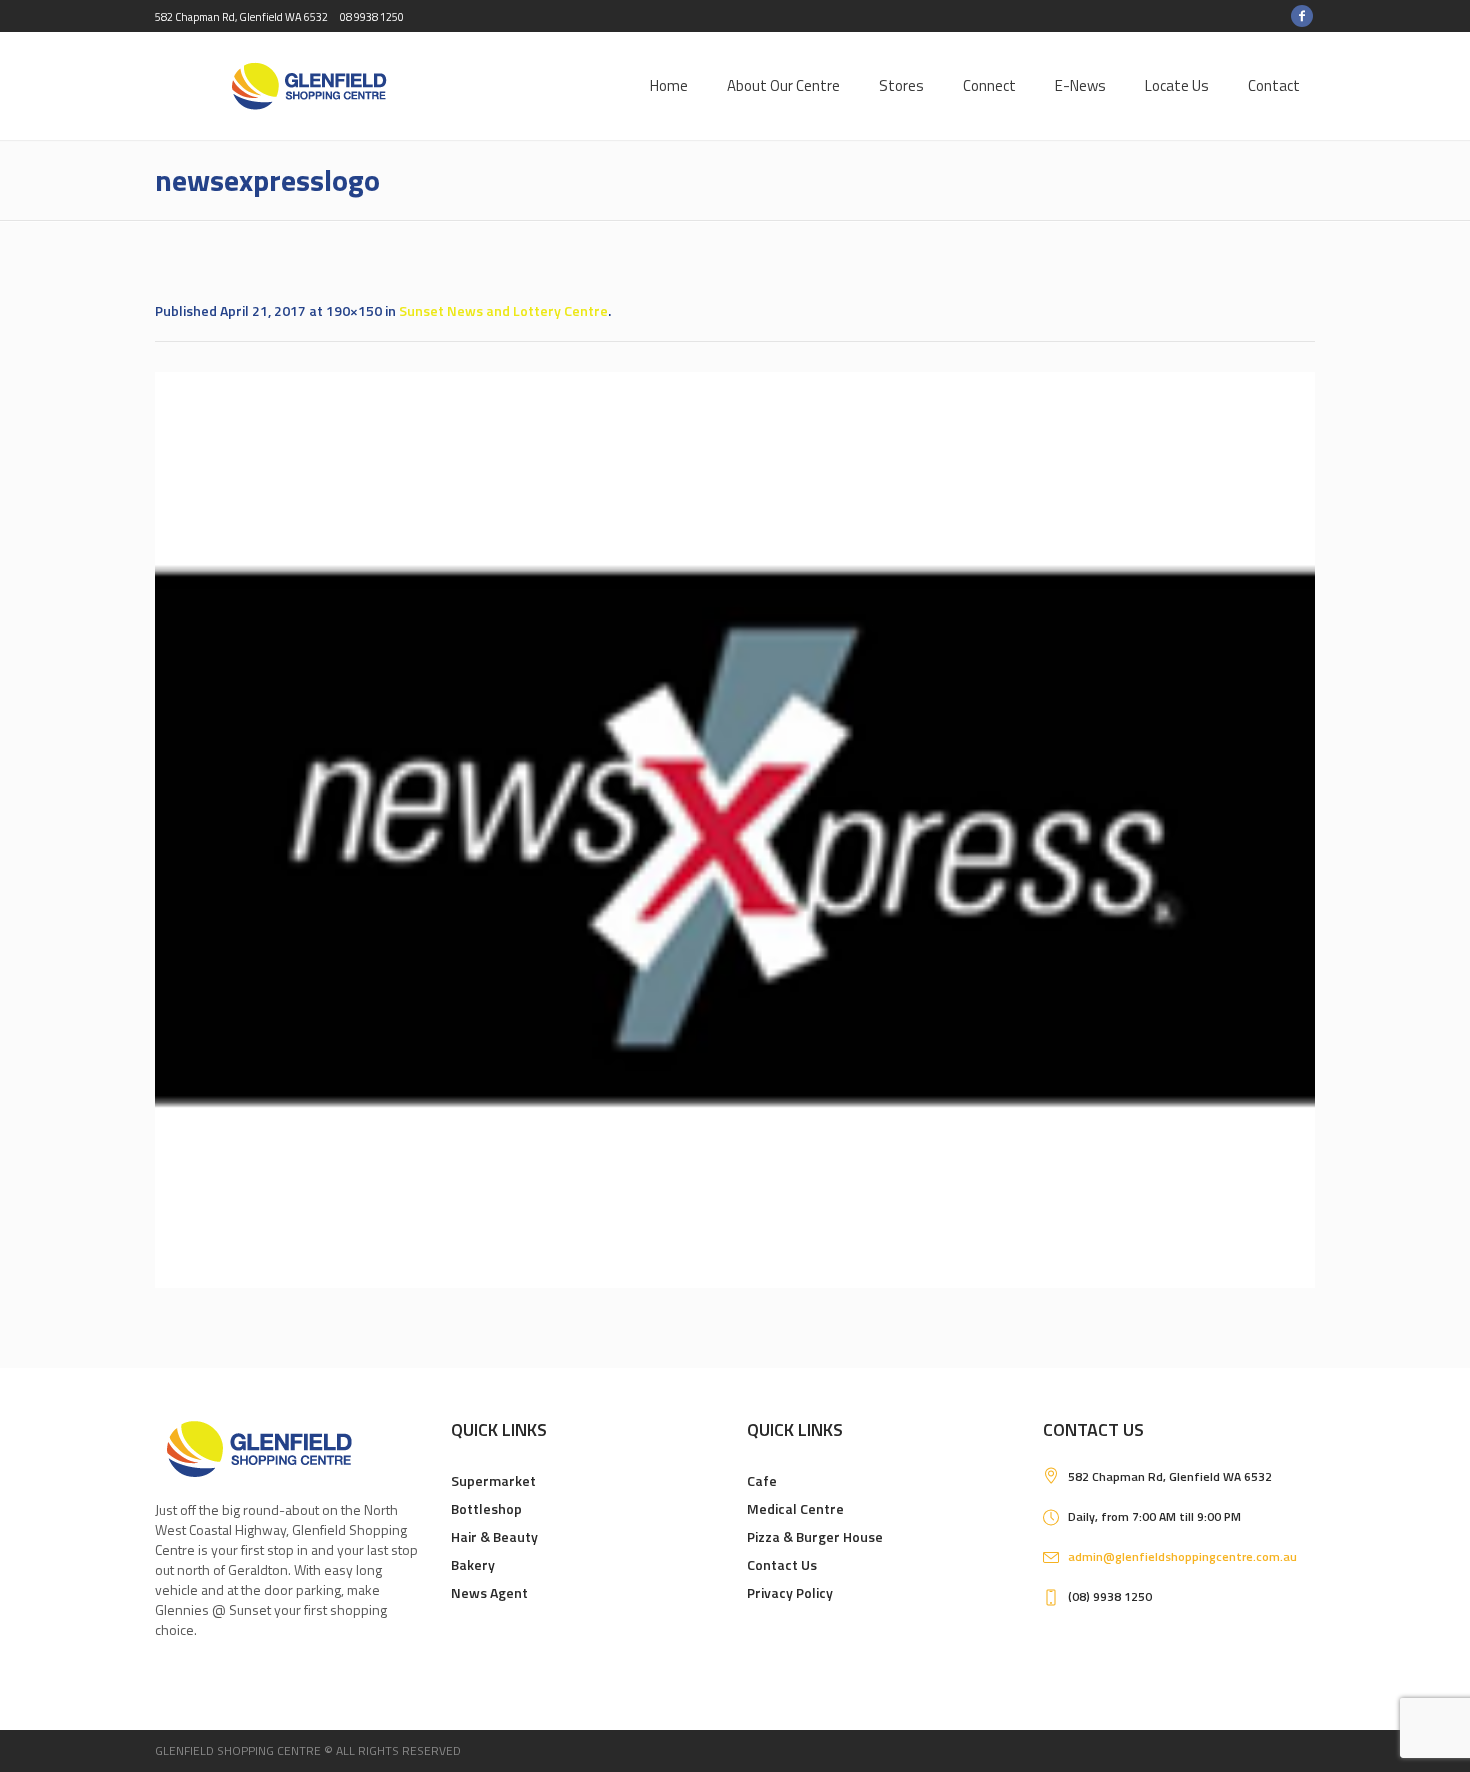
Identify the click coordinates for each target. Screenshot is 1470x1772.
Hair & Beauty (494, 1536)
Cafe (762, 1480)
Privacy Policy (790, 1592)
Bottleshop (486, 1508)
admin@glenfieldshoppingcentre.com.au (1182, 1556)
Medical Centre (795, 1508)
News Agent (489, 1592)
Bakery (473, 1564)
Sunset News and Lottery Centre (503, 310)
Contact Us (782, 1564)
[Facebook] (1302, 16)
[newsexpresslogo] (735, 830)
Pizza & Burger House (815, 1536)
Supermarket (493, 1480)
